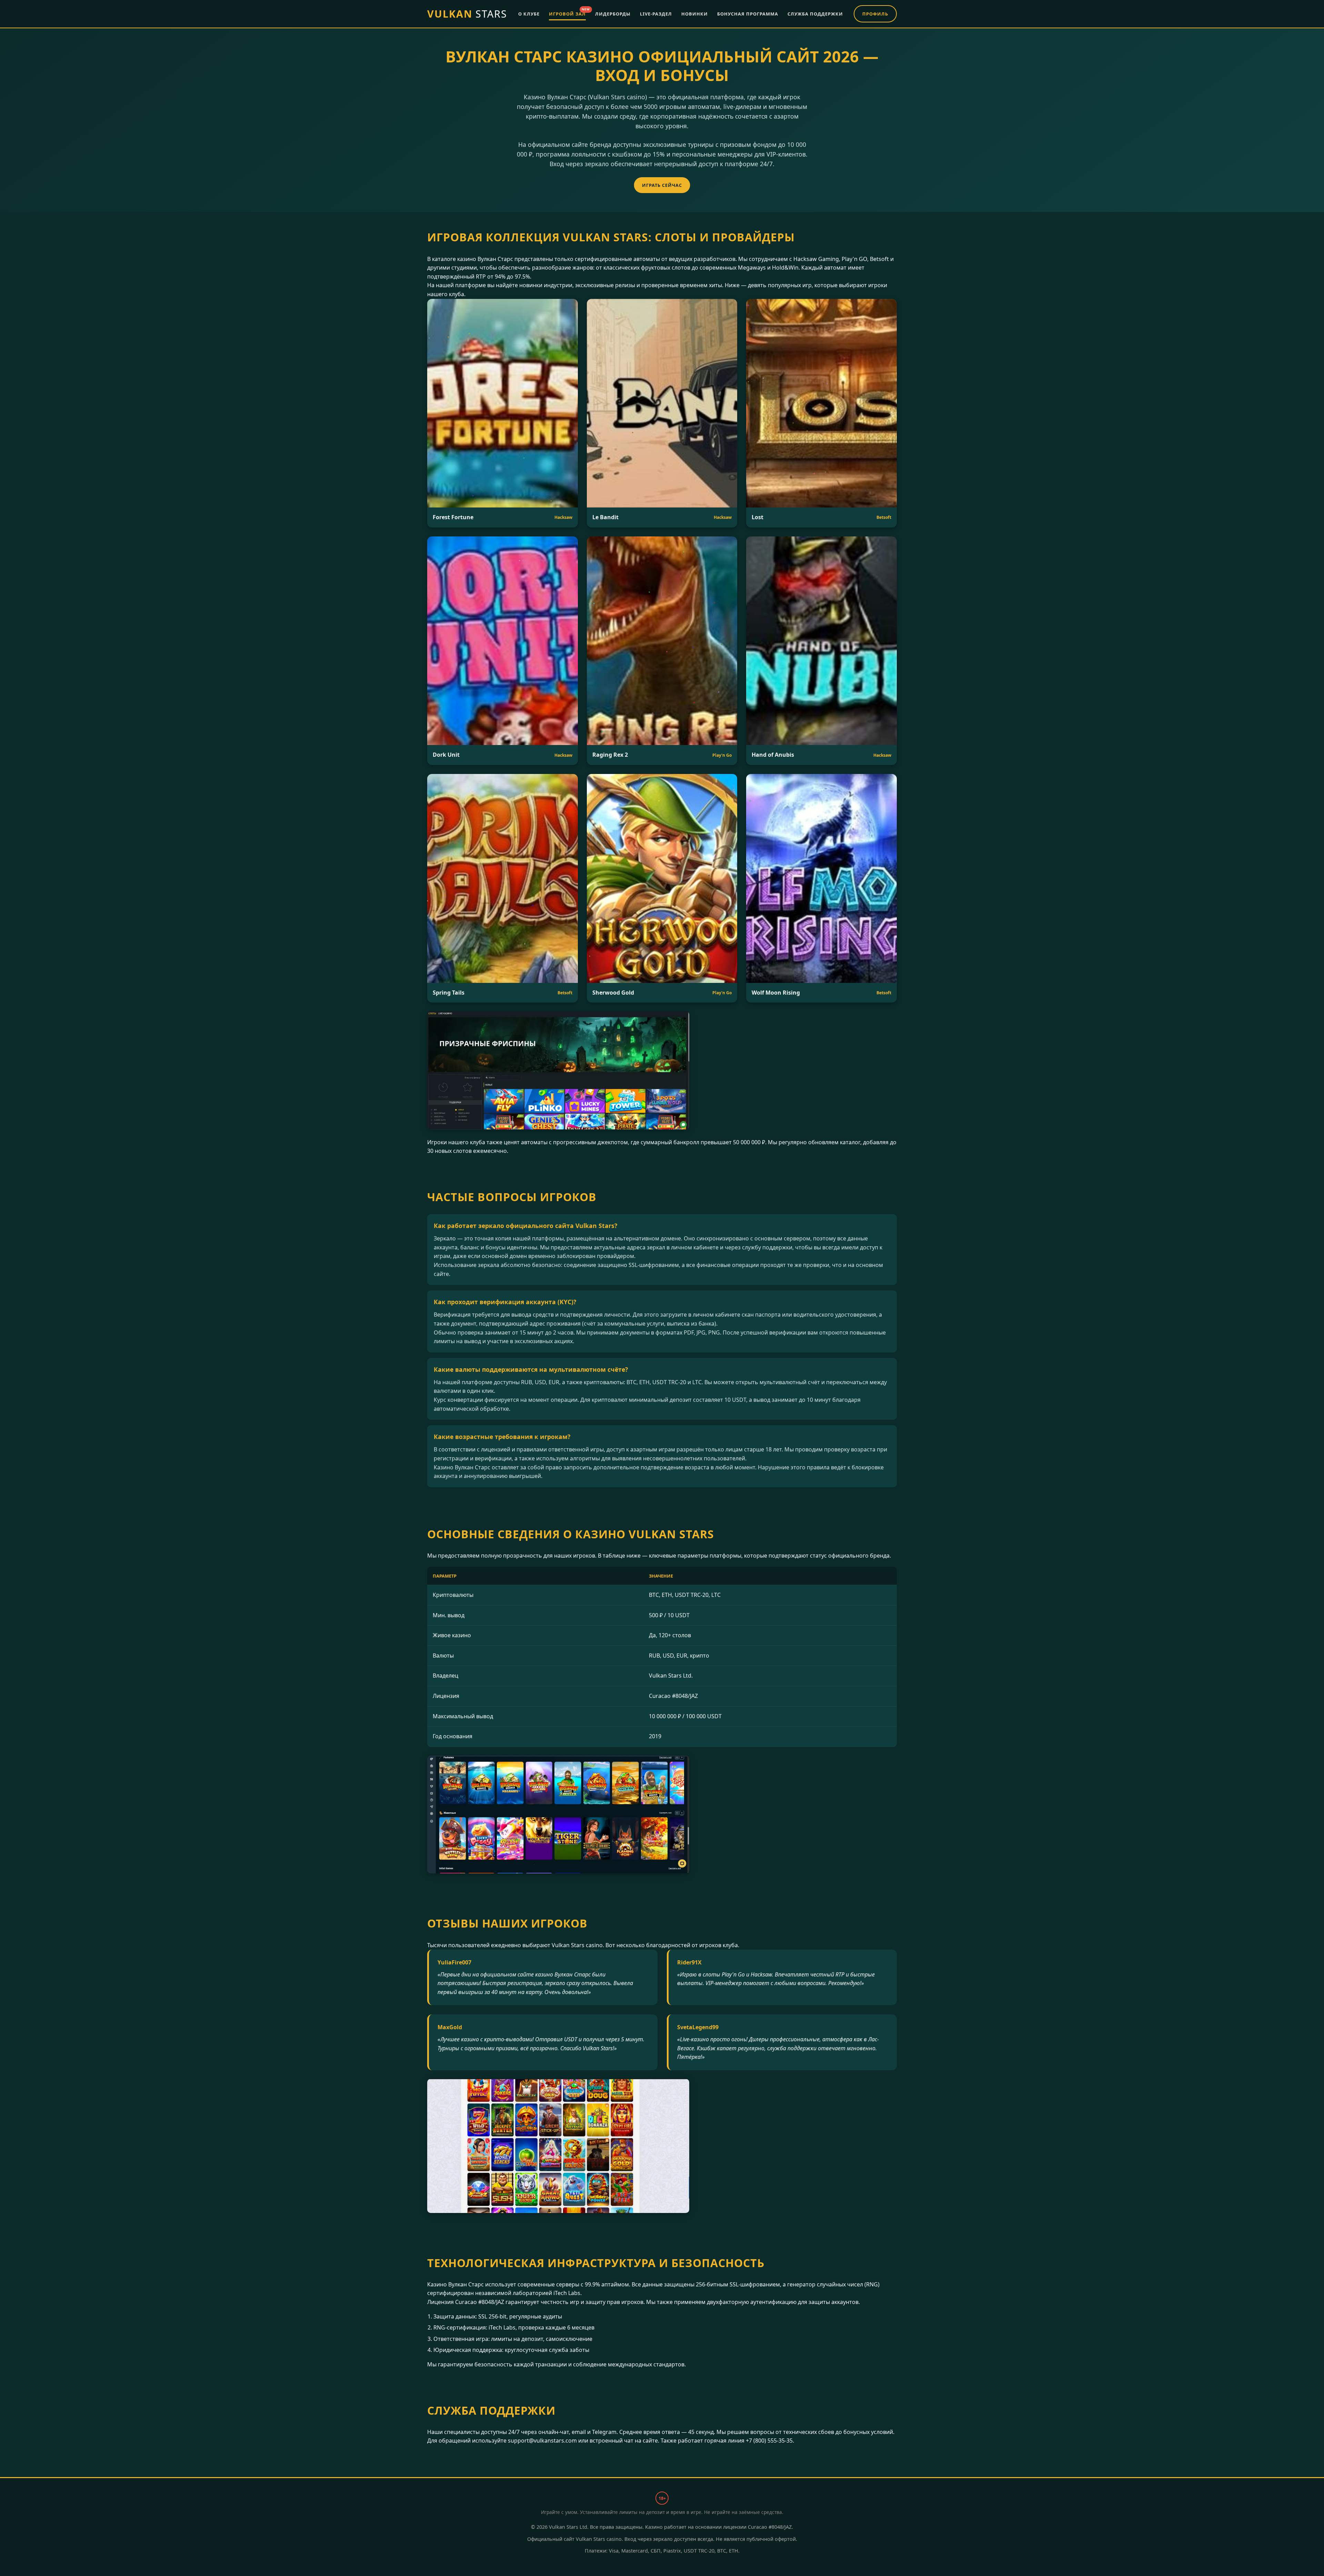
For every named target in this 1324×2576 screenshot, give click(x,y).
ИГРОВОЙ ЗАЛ (567, 13)
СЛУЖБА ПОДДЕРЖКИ (815, 14)
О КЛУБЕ (529, 14)
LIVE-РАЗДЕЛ (656, 14)
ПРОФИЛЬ (875, 14)
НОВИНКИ (695, 14)
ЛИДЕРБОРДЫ (613, 14)
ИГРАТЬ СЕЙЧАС (662, 185)
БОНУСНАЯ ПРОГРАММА (748, 14)
